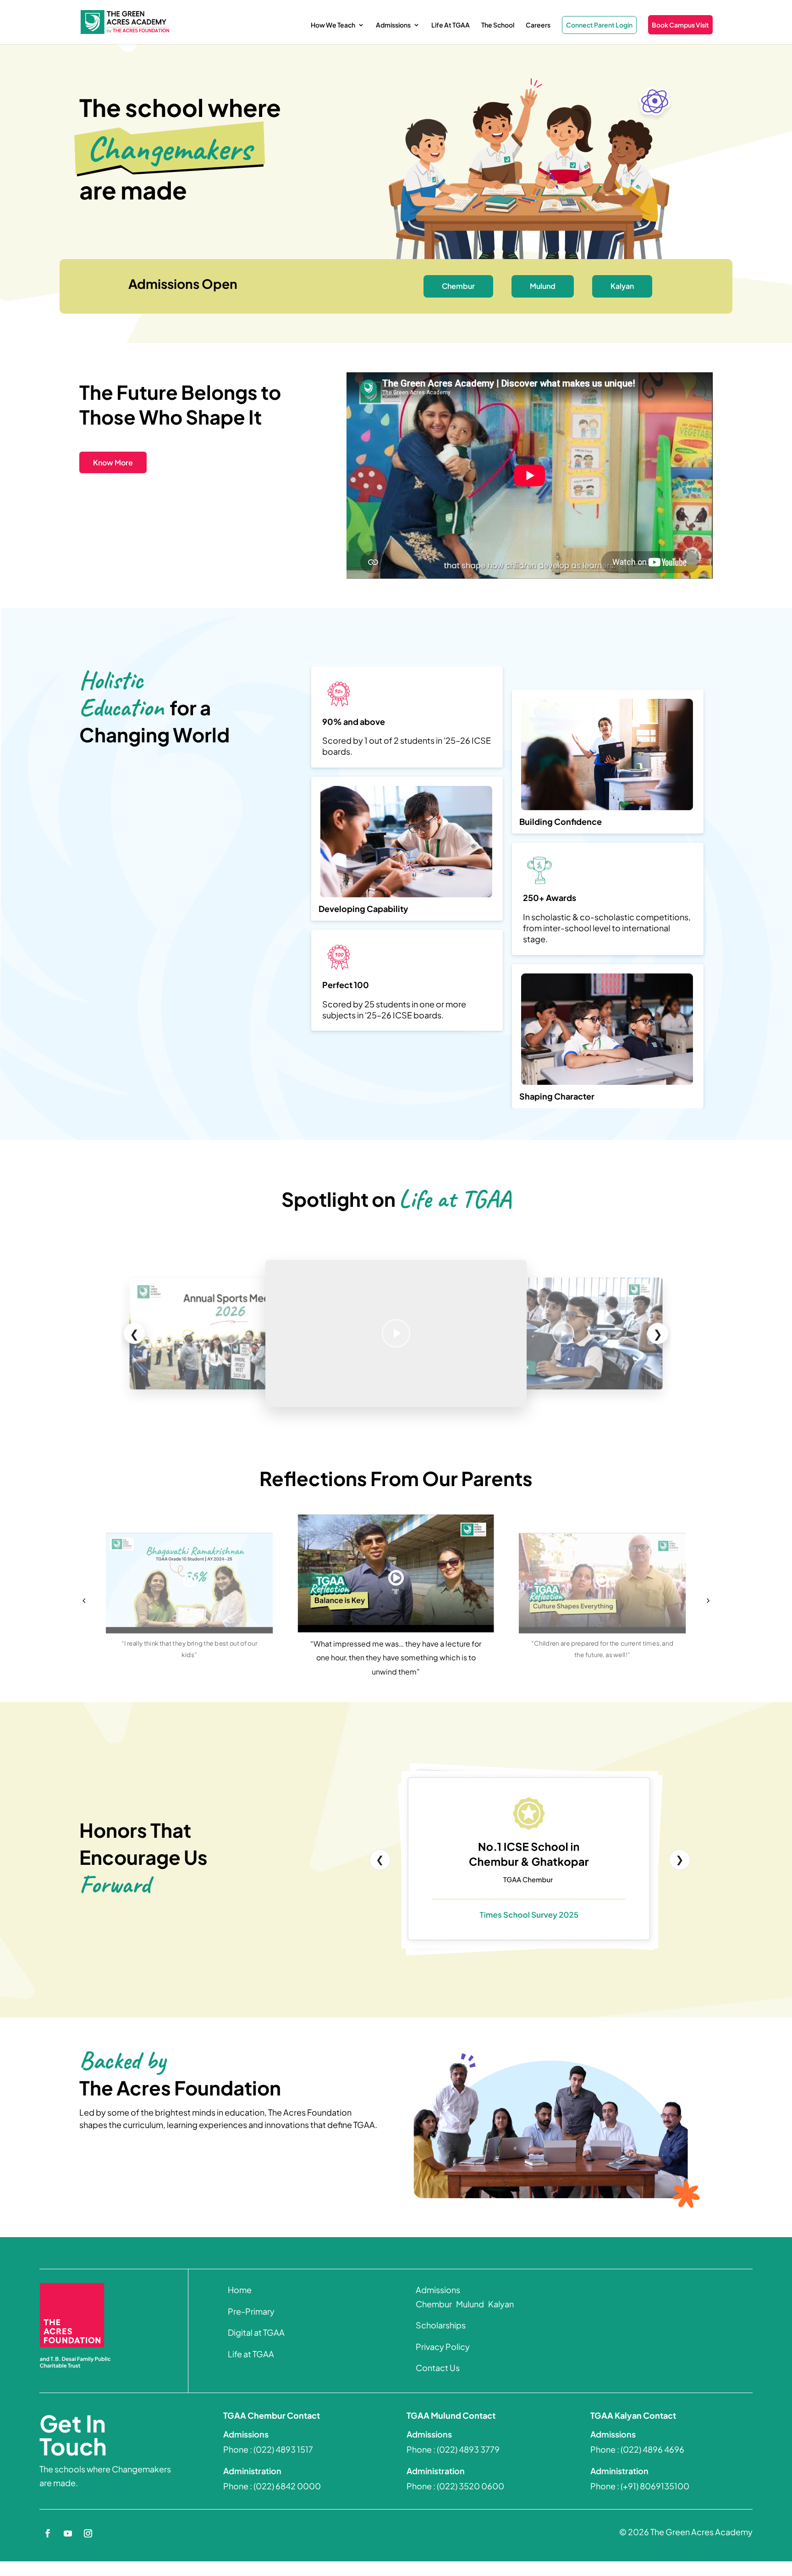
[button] (84, 1600)
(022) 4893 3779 (468, 2449)
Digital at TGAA (256, 2332)
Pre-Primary (251, 2311)
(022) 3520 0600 (470, 2486)
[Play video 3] (229, 1333)
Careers (538, 25)
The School (498, 25)
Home (240, 2290)
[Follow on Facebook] (48, 2533)
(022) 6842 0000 (287, 2486)
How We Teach (333, 25)
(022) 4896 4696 (652, 2449)
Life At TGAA (451, 25)
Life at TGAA (251, 2354)
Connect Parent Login (599, 25)
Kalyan (622, 286)
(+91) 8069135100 (655, 2486)
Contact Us (438, 2368)
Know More (113, 462)
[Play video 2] (563, 1333)
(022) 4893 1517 (283, 2449)
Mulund (543, 286)
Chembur (458, 286)
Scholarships (441, 2325)
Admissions (393, 25)
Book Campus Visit (680, 25)
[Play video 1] (396, 1333)
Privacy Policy (443, 2347)
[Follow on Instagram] (88, 2533)
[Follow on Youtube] (68, 2533)
